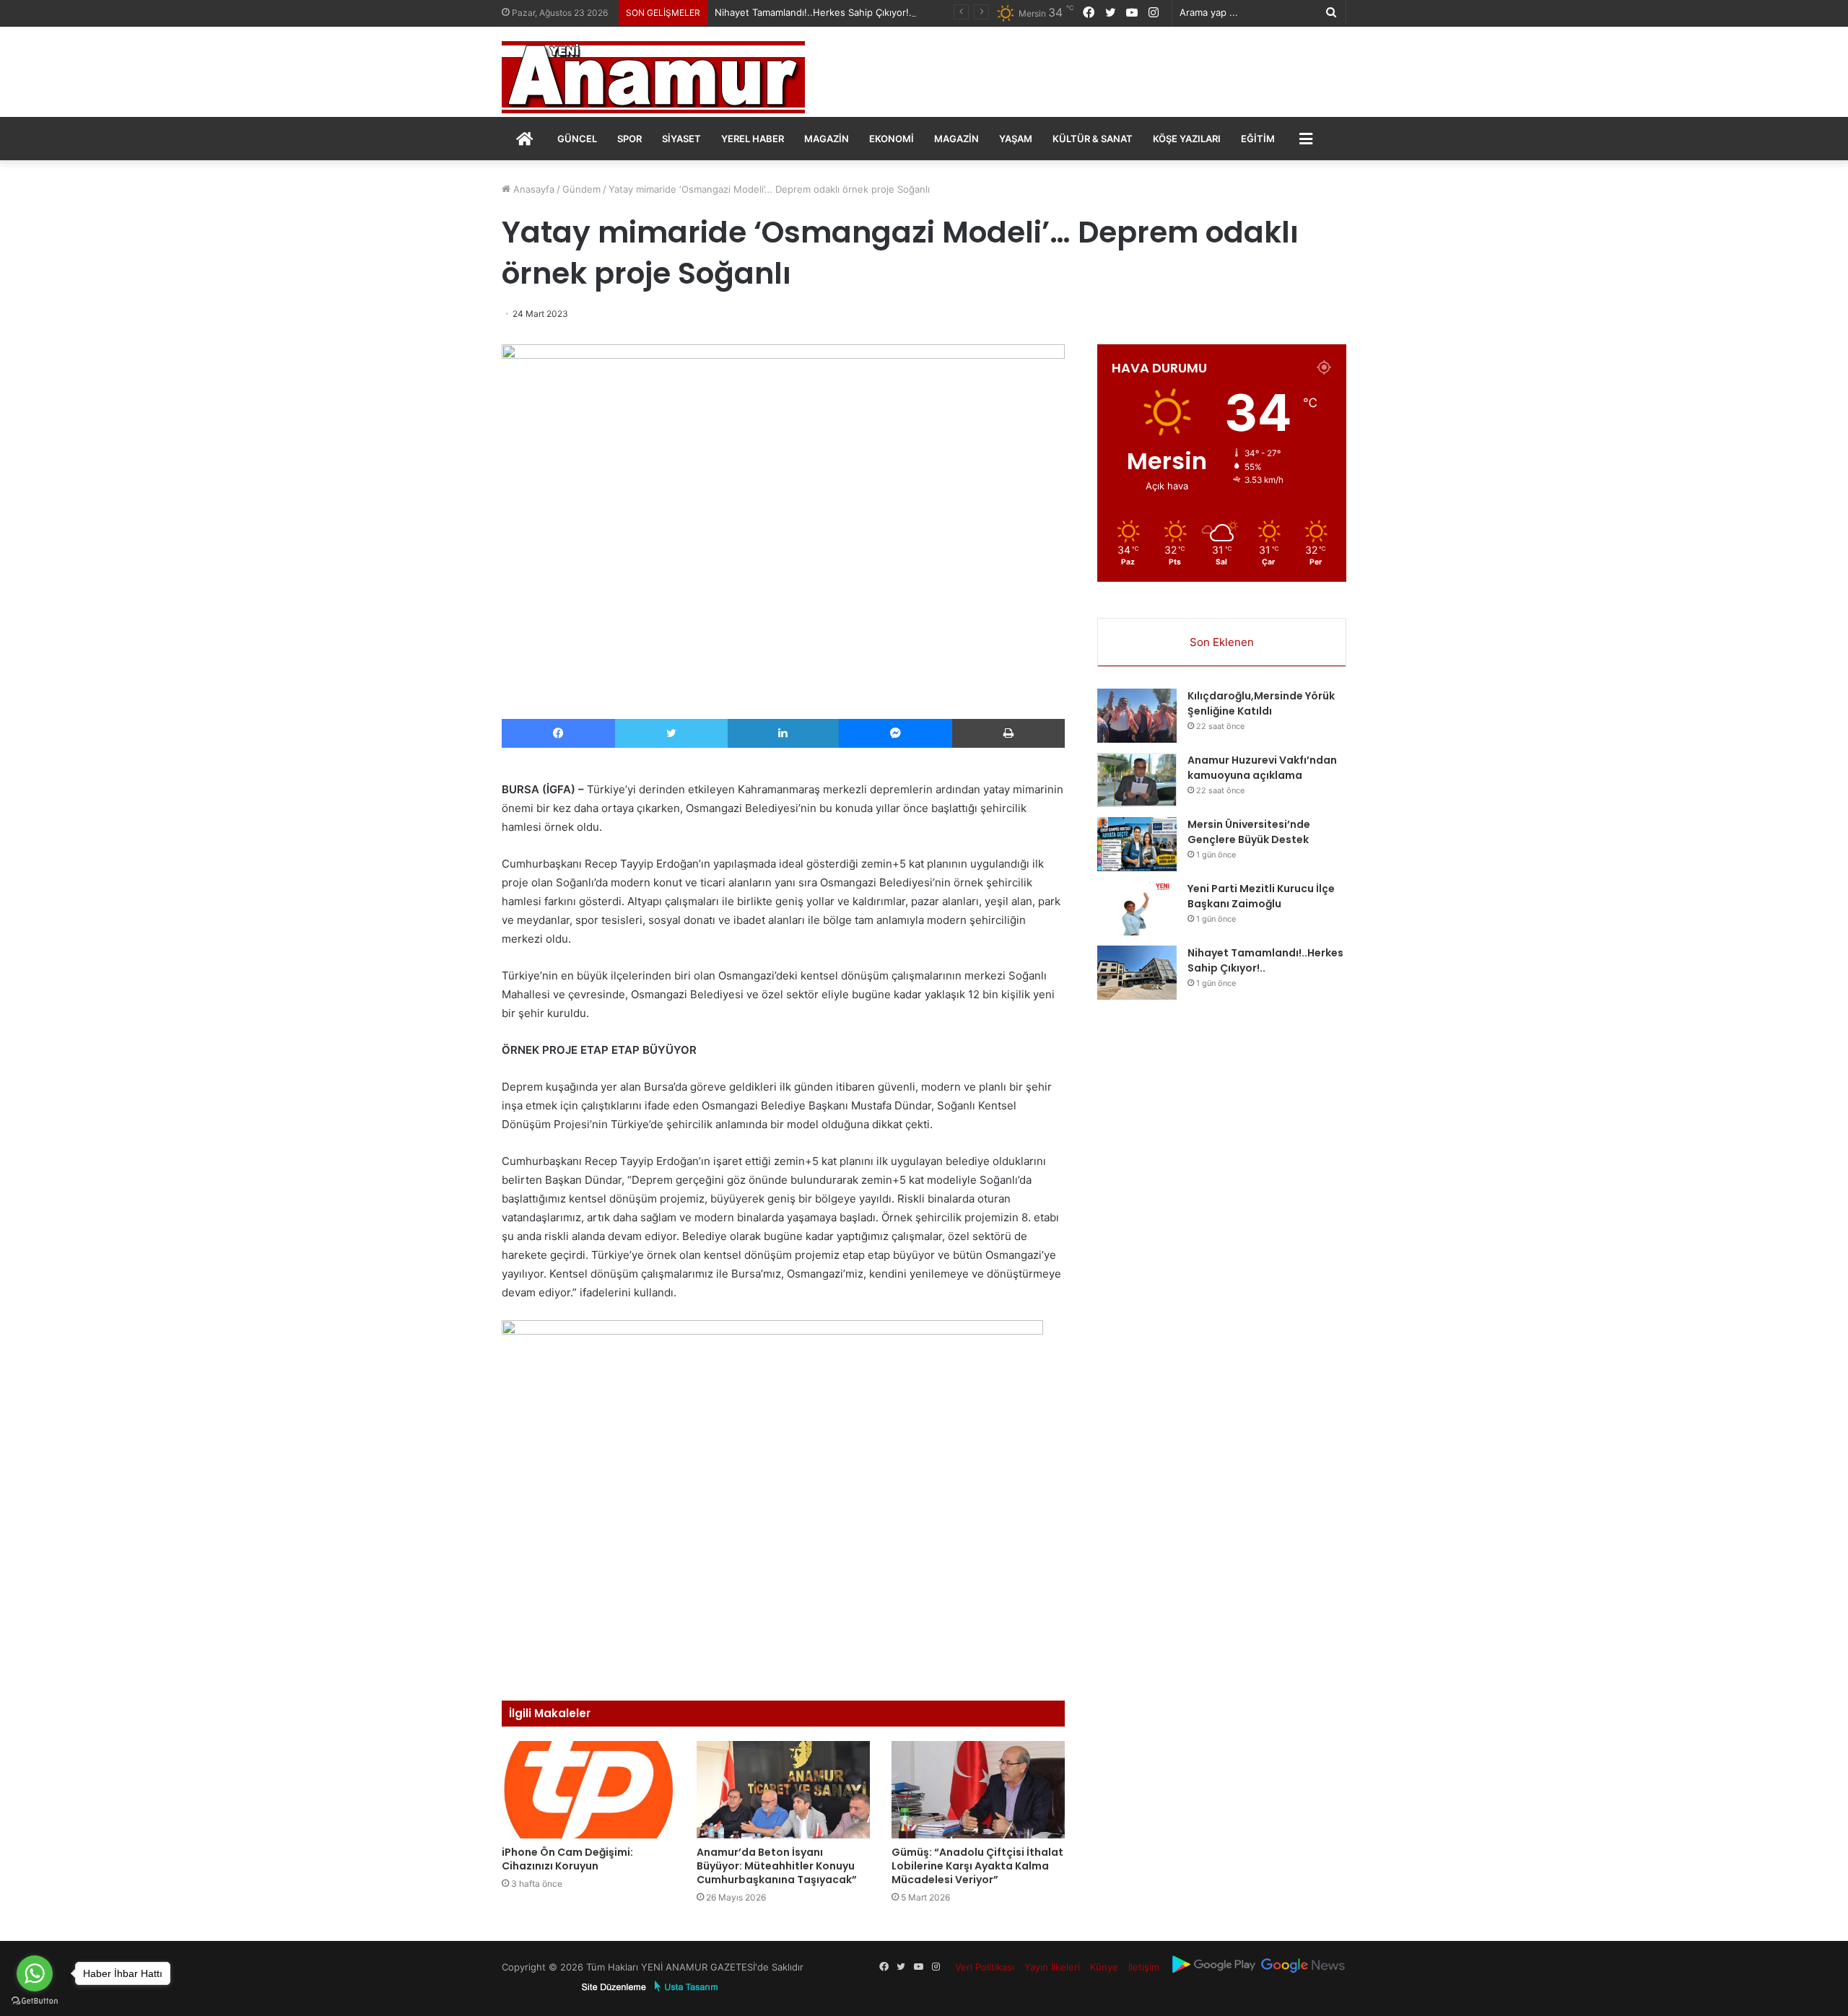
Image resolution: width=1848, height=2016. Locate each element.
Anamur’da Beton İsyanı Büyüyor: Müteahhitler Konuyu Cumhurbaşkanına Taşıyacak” (777, 1866)
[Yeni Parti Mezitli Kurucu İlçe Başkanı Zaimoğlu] (1137, 908)
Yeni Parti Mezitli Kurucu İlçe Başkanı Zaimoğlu (1261, 896)
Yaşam (1016, 139)
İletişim (1144, 1967)
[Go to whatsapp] (35, 1973)
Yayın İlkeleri (1052, 1967)
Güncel (577, 139)
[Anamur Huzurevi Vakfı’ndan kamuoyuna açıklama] (1137, 780)
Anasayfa (532, 189)
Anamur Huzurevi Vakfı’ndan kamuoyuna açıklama (1262, 768)
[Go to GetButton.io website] (35, 2001)
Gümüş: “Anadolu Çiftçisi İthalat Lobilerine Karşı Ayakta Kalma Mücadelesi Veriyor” (977, 1866)
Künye (1104, 1967)
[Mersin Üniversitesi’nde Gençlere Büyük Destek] (1137, 844)
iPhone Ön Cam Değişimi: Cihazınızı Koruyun (567, 1859)
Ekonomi (892, 139)
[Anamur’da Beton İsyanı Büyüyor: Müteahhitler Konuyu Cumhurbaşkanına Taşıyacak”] (783, 1790)
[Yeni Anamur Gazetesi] (653, 77)
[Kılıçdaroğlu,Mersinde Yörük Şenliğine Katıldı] (1137, 716)
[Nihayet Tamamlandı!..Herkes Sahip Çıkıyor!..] (1137, 973)
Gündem (581, 189)
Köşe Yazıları (1187, 139)
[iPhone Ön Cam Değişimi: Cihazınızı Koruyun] (588, 1790)
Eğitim (1258, 139)
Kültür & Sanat (1093, 139)
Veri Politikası (985, 1967)
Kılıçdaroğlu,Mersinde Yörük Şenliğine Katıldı (1261, 703)
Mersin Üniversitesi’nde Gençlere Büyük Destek (1249, 832)
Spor (629, 139)
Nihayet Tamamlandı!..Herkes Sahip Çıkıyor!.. (815, 12)
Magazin (827, 139)
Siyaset (681, 139)
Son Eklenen (1222, 642)
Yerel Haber (753, 139)
